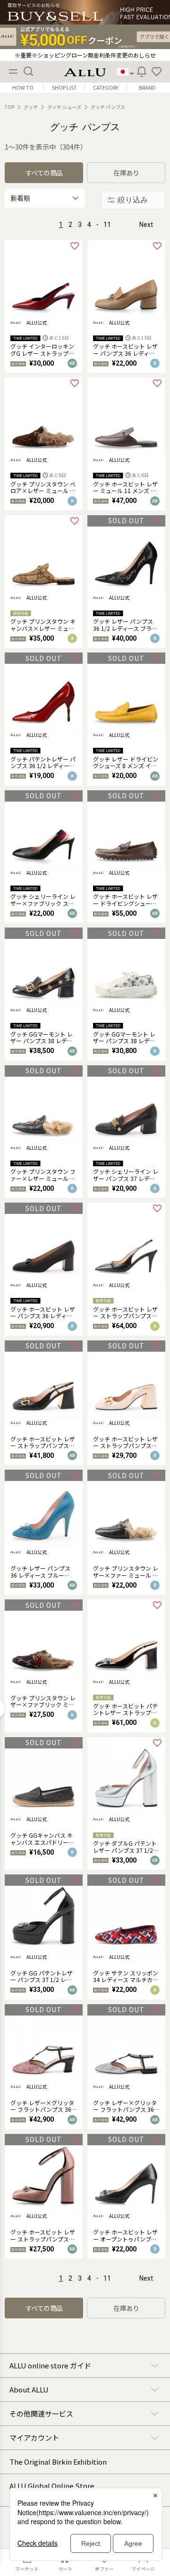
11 (107, 225)
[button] (157, 72)
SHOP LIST (64, 88)
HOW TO (23, 88)
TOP (9, 107)
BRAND (147, 88)
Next (146, 225)
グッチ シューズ (64, 107)
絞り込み (133, 200)
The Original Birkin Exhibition (58, 2462)
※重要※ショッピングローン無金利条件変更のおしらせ (85, 55)
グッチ (31, 107)
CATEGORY (106, 88)
